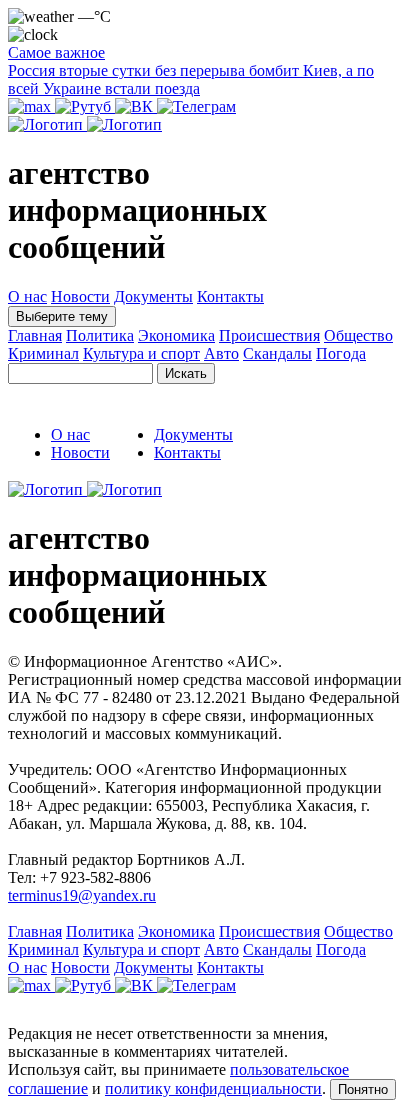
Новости (80, 296)
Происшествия (269, 335)
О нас (27, 296)
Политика (100, 335)
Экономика (176, 335)
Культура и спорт (141, 353)
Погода (341, 353)
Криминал (43, 353)
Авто (221, 353)
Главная (35, 335)
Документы (153, 296)
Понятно (363, 1089)
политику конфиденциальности (213, 1088)
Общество (358, 335)
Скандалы (277, 353)
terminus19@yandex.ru (82, 895)
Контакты (230, 296)
